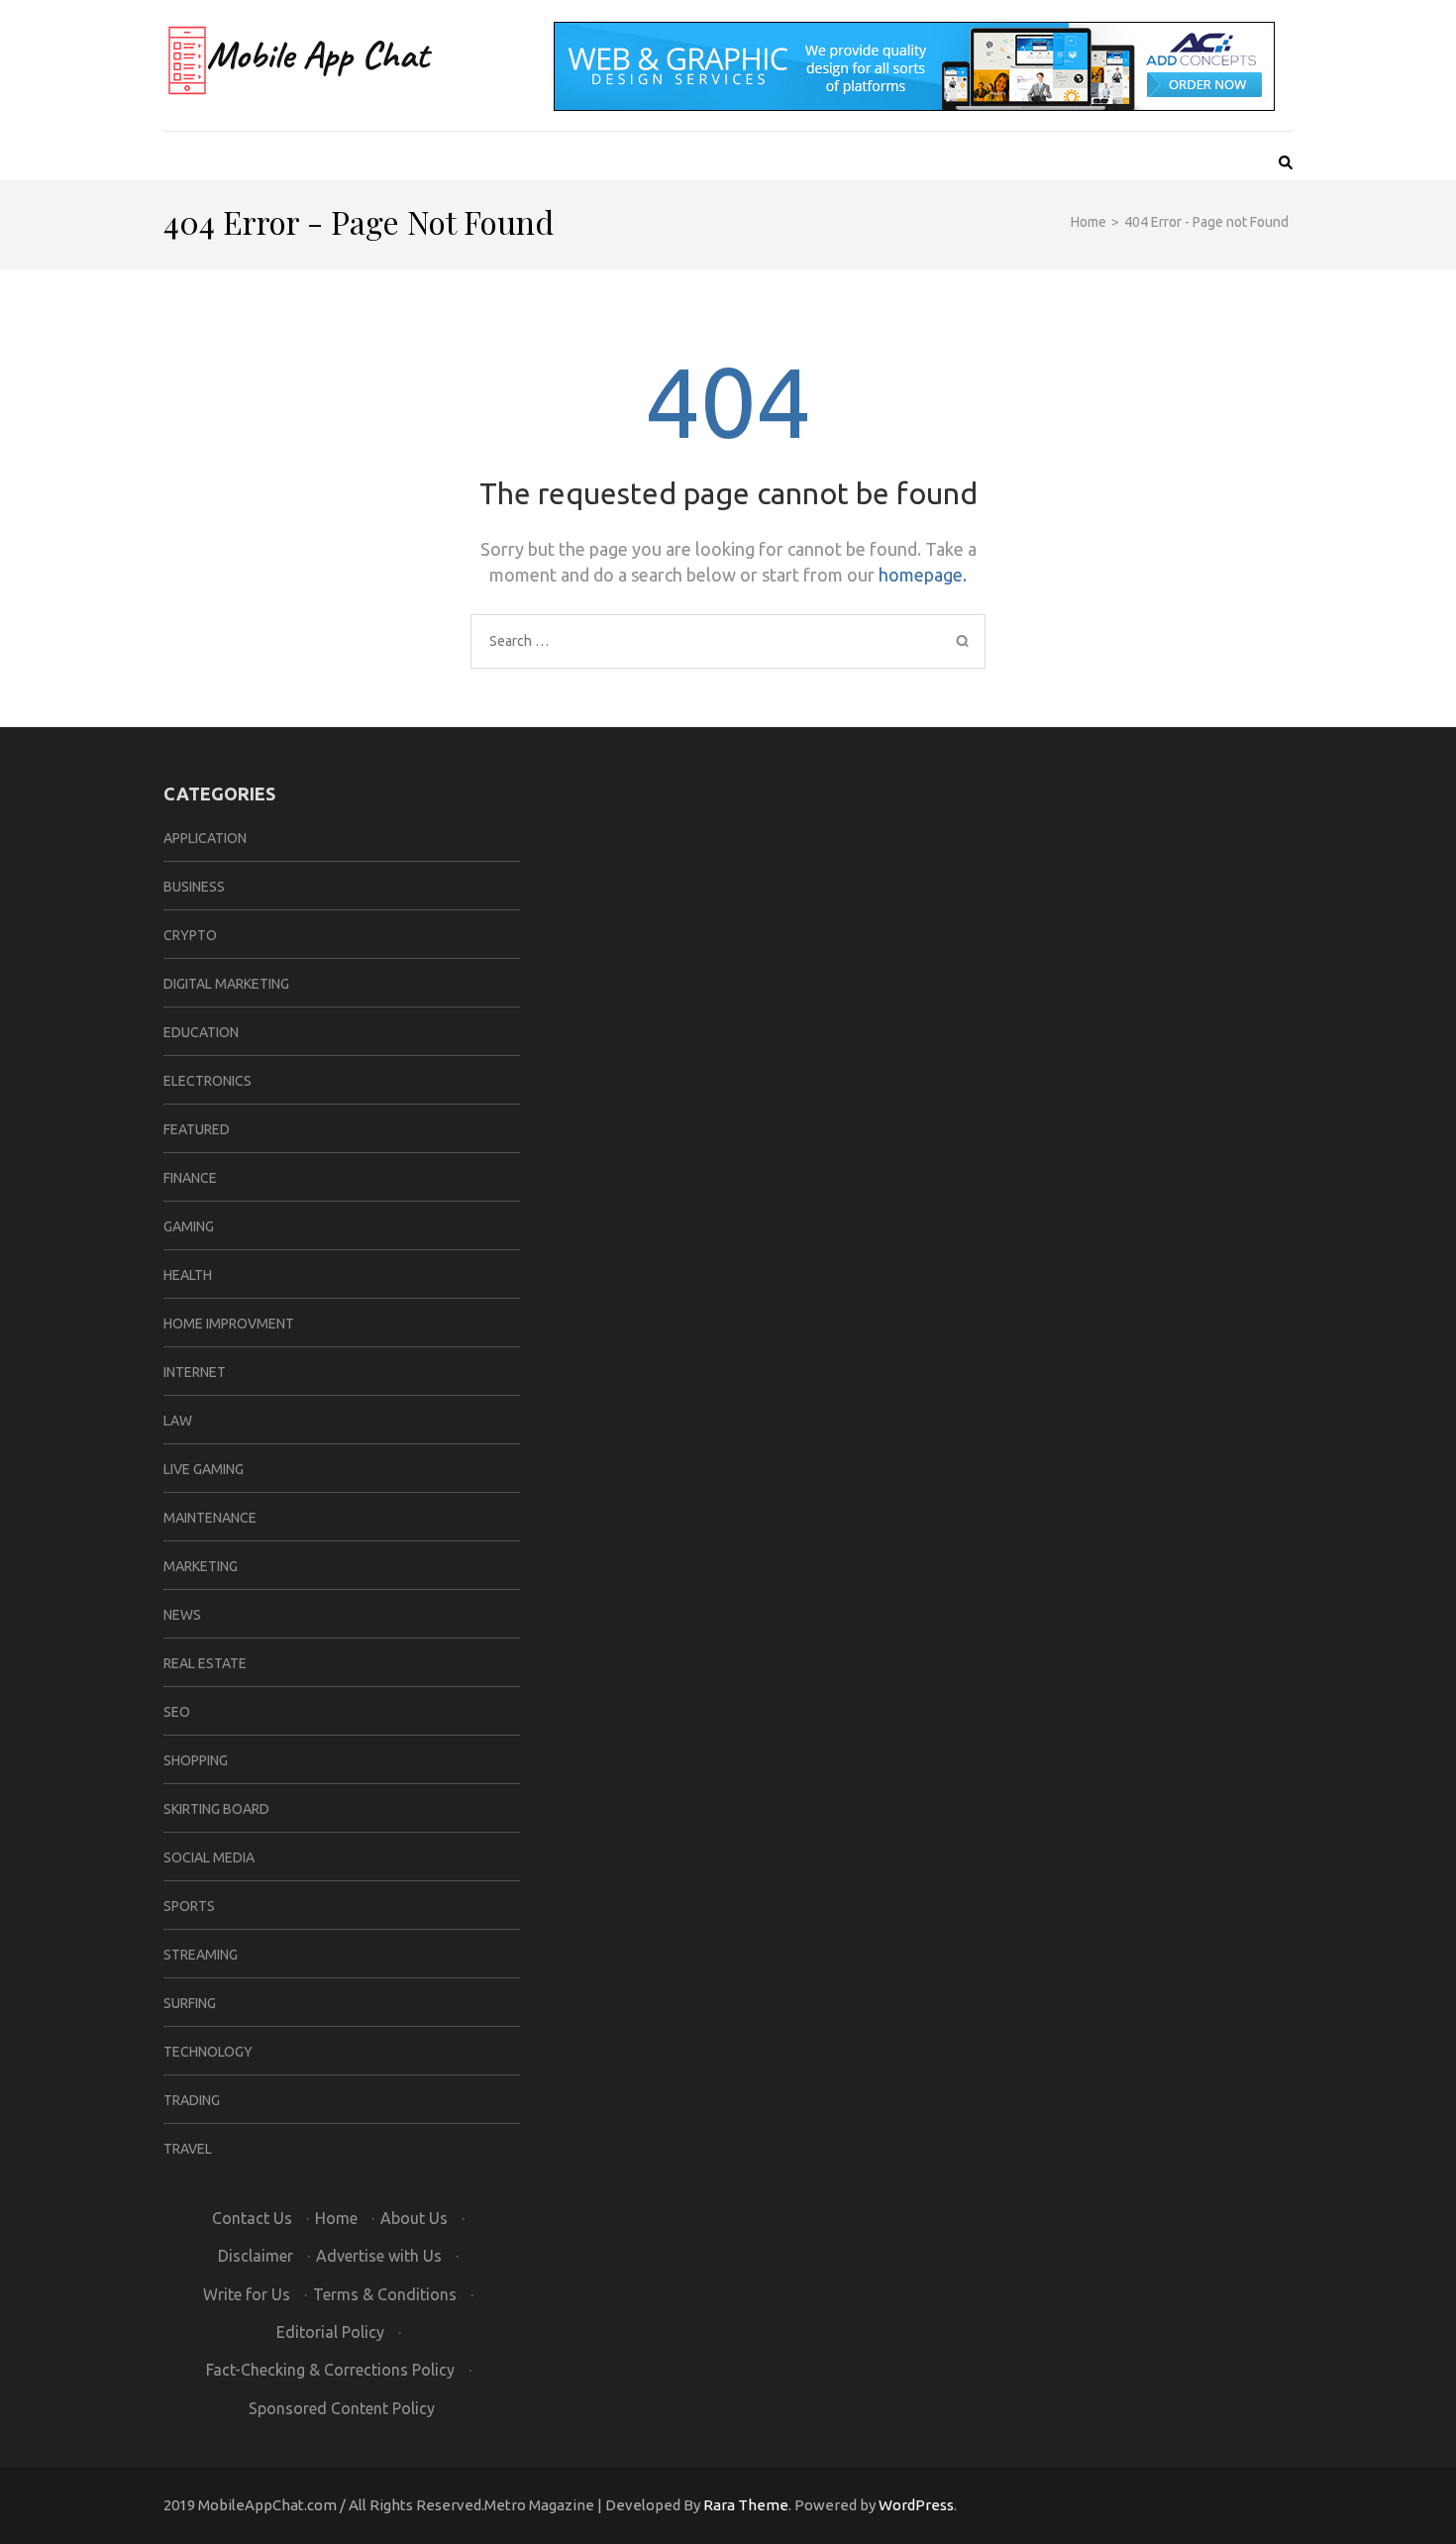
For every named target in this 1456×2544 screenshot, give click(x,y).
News (182, 1615)
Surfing (190, 2003)
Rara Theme (746, 2505)
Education (201, 1032)
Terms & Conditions (385, 2294)
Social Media (209, 1857)
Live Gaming (204, 1469)
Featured (197, 1129)
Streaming (201, 1955)
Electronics (208, 1081)
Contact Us (252, 2218)
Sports (189, 1906)
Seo (177, 1712)
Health (188, 1275)
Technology (208, 2052)
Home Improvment (229, 1324)
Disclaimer (256, 2256)
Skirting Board (216, 1809)
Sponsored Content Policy (342, 2408)
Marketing (201, 1566)
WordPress (916, 2505)
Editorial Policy (330, 2332)
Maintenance (210, 1518)
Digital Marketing (226, 984)
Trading (192, 2100)
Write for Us (247, 2294)
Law (178, 1421)
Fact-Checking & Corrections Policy (330, 2370)
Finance (190, 1178)
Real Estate (205, 1663)
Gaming (189, 1226)
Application (205, 838)
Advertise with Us (379, 2256)
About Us (414, 2218)
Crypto (190, 935)
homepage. (923, 575)
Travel (188, 2149)
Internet (195, 1372)
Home (336, 2218)
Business (194, 887)
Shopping (196, 1760)
